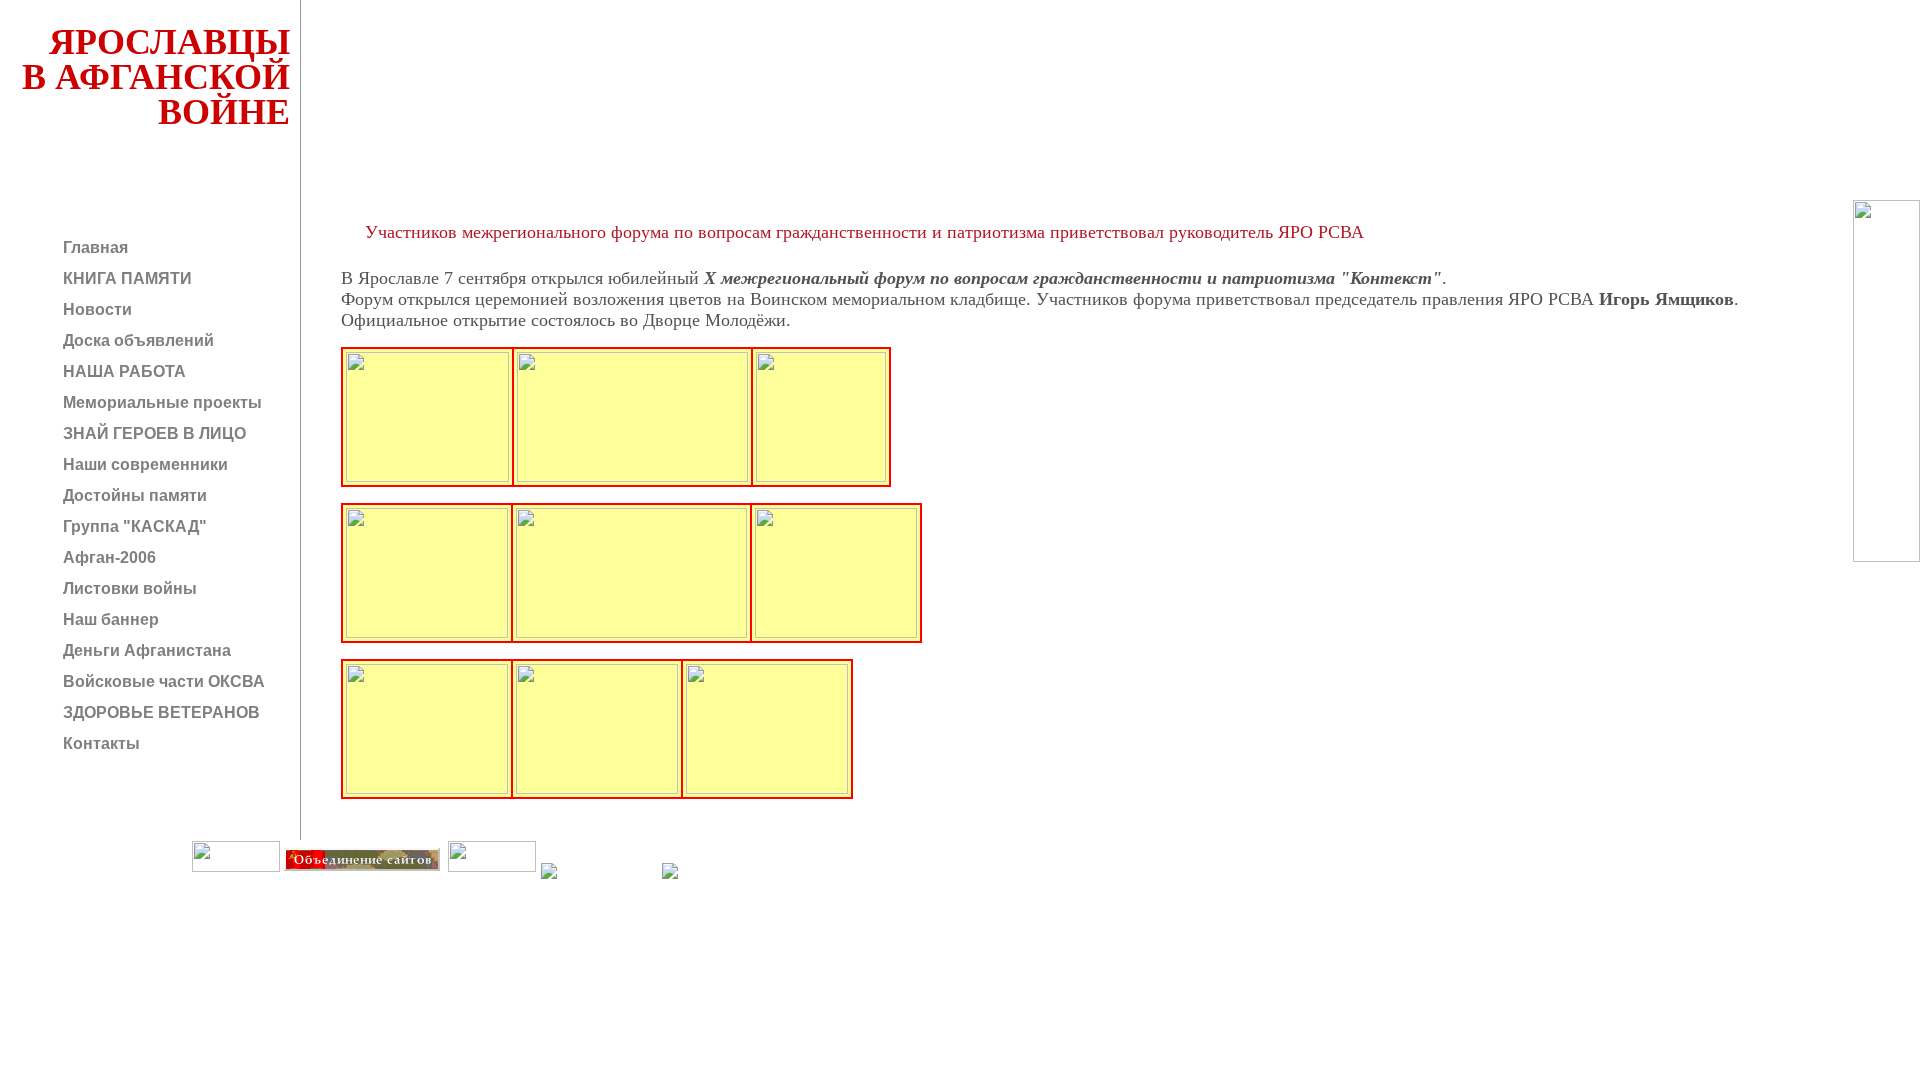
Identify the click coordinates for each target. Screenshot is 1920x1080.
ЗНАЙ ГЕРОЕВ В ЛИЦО (152, 433)
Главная (93, 247)
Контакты (99, 743)
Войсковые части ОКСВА (162, 681)
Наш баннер (109, 619)
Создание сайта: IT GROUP (406, 885)
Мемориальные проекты (160, 402)
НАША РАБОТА (122, 371)
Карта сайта (491, 885)
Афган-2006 (107, 557)
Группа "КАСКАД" (133, 526)
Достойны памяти (133, 495)
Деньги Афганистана (145, 650)
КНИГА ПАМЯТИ (125, 278)
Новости (95, 309)
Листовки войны (128, 588)
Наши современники (143, 464)
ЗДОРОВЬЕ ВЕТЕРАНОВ (159, 712)
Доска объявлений (136, 340)
